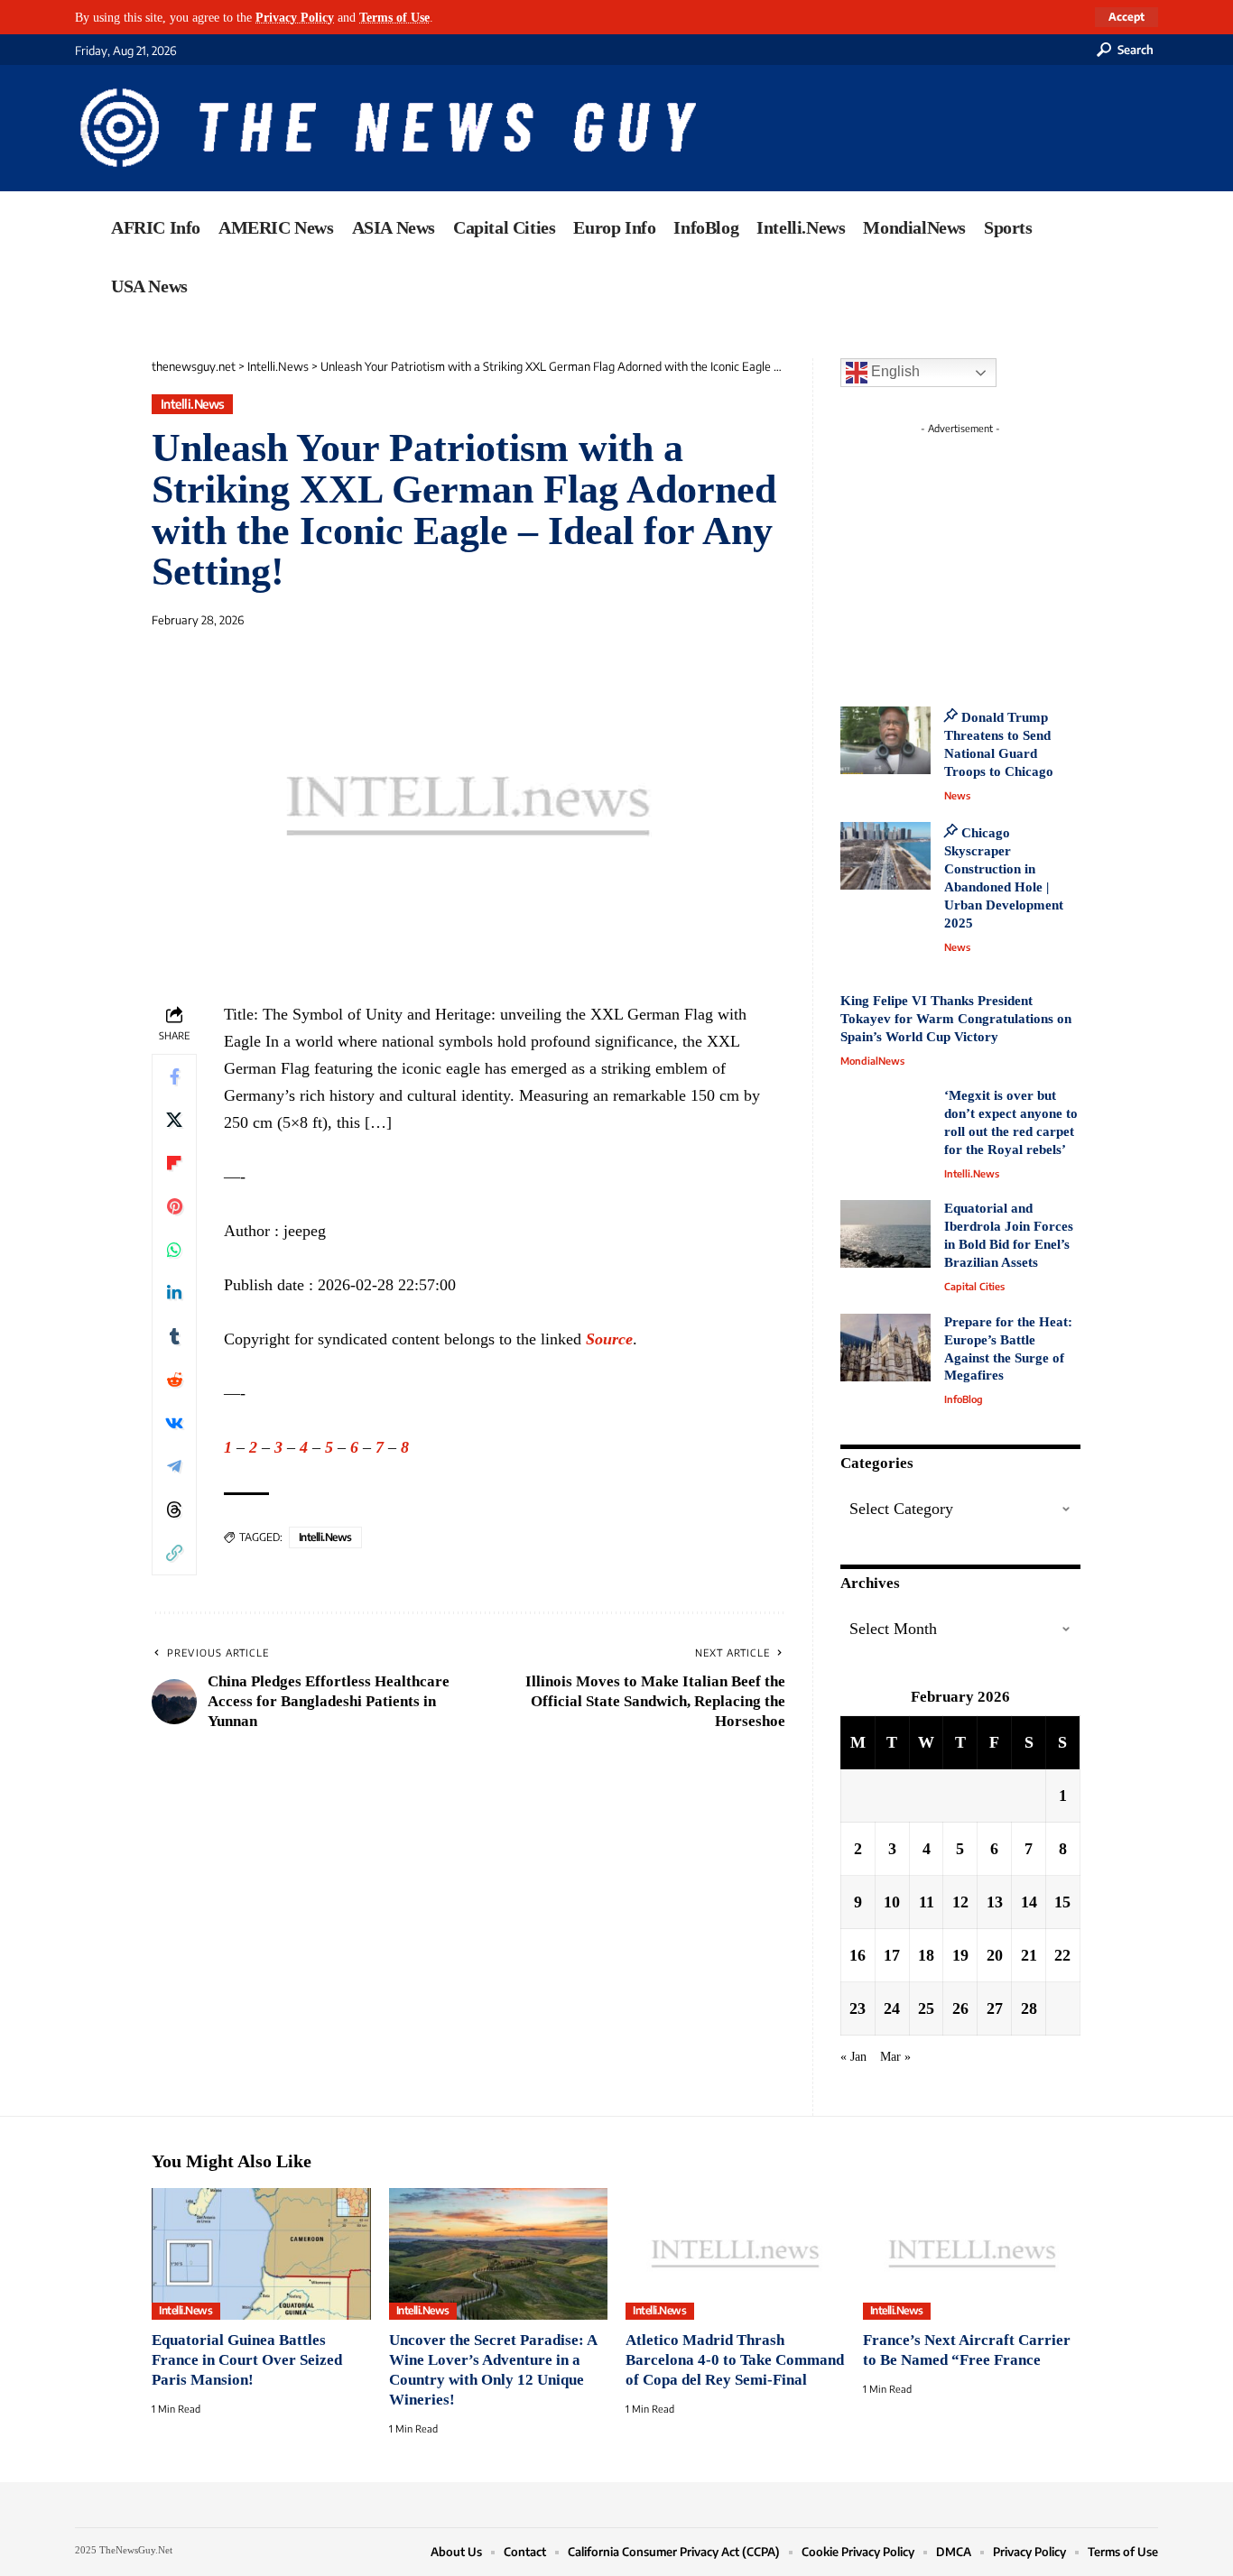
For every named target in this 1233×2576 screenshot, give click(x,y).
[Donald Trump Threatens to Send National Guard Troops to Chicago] (885, 740)
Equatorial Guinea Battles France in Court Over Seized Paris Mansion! (247, 2360)
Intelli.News (193, 404)
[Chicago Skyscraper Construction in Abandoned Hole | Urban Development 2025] (885, 856)
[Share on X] (174, 1120)
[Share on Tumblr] (174, 1336)
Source (609, 1339)
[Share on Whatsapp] (174, 1250)
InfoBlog (964, 1399)
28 (1029, 2008)
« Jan (853, 2056)
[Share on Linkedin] (174, 1293)
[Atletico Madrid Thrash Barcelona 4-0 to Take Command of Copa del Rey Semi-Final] (735, 2254)
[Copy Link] (174, 1553)
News (957, 795)
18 (926, 1955)
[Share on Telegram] (174, 1466)
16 (858, 1955)
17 (892, 1955)
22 (1062, 1955)
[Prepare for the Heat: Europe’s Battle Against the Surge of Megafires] (885, 1348)
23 (858, 2008)
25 (926, 2008)
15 (1062, 1902)
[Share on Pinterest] (174, 1206)
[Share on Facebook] (174, 1076)
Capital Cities (974, 1286)
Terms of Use (394, 17)
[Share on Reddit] (174, 1380)
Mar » (895, 2056)
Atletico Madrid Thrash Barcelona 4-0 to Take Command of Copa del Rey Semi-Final (735, 2360)
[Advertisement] (994, 555)
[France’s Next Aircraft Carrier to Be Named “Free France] (973, 2254)
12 (960, 1902)
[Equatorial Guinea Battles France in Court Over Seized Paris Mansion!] (261, 2254)
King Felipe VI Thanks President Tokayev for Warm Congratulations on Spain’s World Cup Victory (956, 1019)
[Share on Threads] (174, 1510)
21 (1029, 1955)
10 (892, 1902)
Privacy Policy (295, 17)
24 (892, 2008)
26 (960, 2008)
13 (995, 1902)
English (894, 371)
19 (960, 1955)
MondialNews (872, 1061)
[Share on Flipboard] (174, 1163)
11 (927, 1902)
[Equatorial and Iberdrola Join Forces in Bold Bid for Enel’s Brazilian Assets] (885, 1234)
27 (995, 2008)
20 (995, 1955)
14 (1029, 1902)
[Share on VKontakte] (174, 1423)
